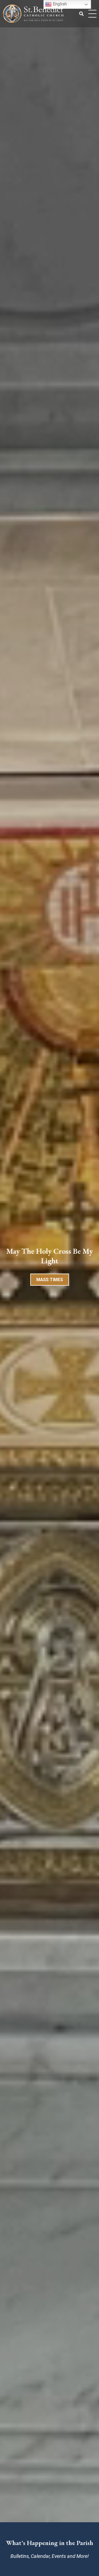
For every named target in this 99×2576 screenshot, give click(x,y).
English (59, 4)
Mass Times (50, 1280)
